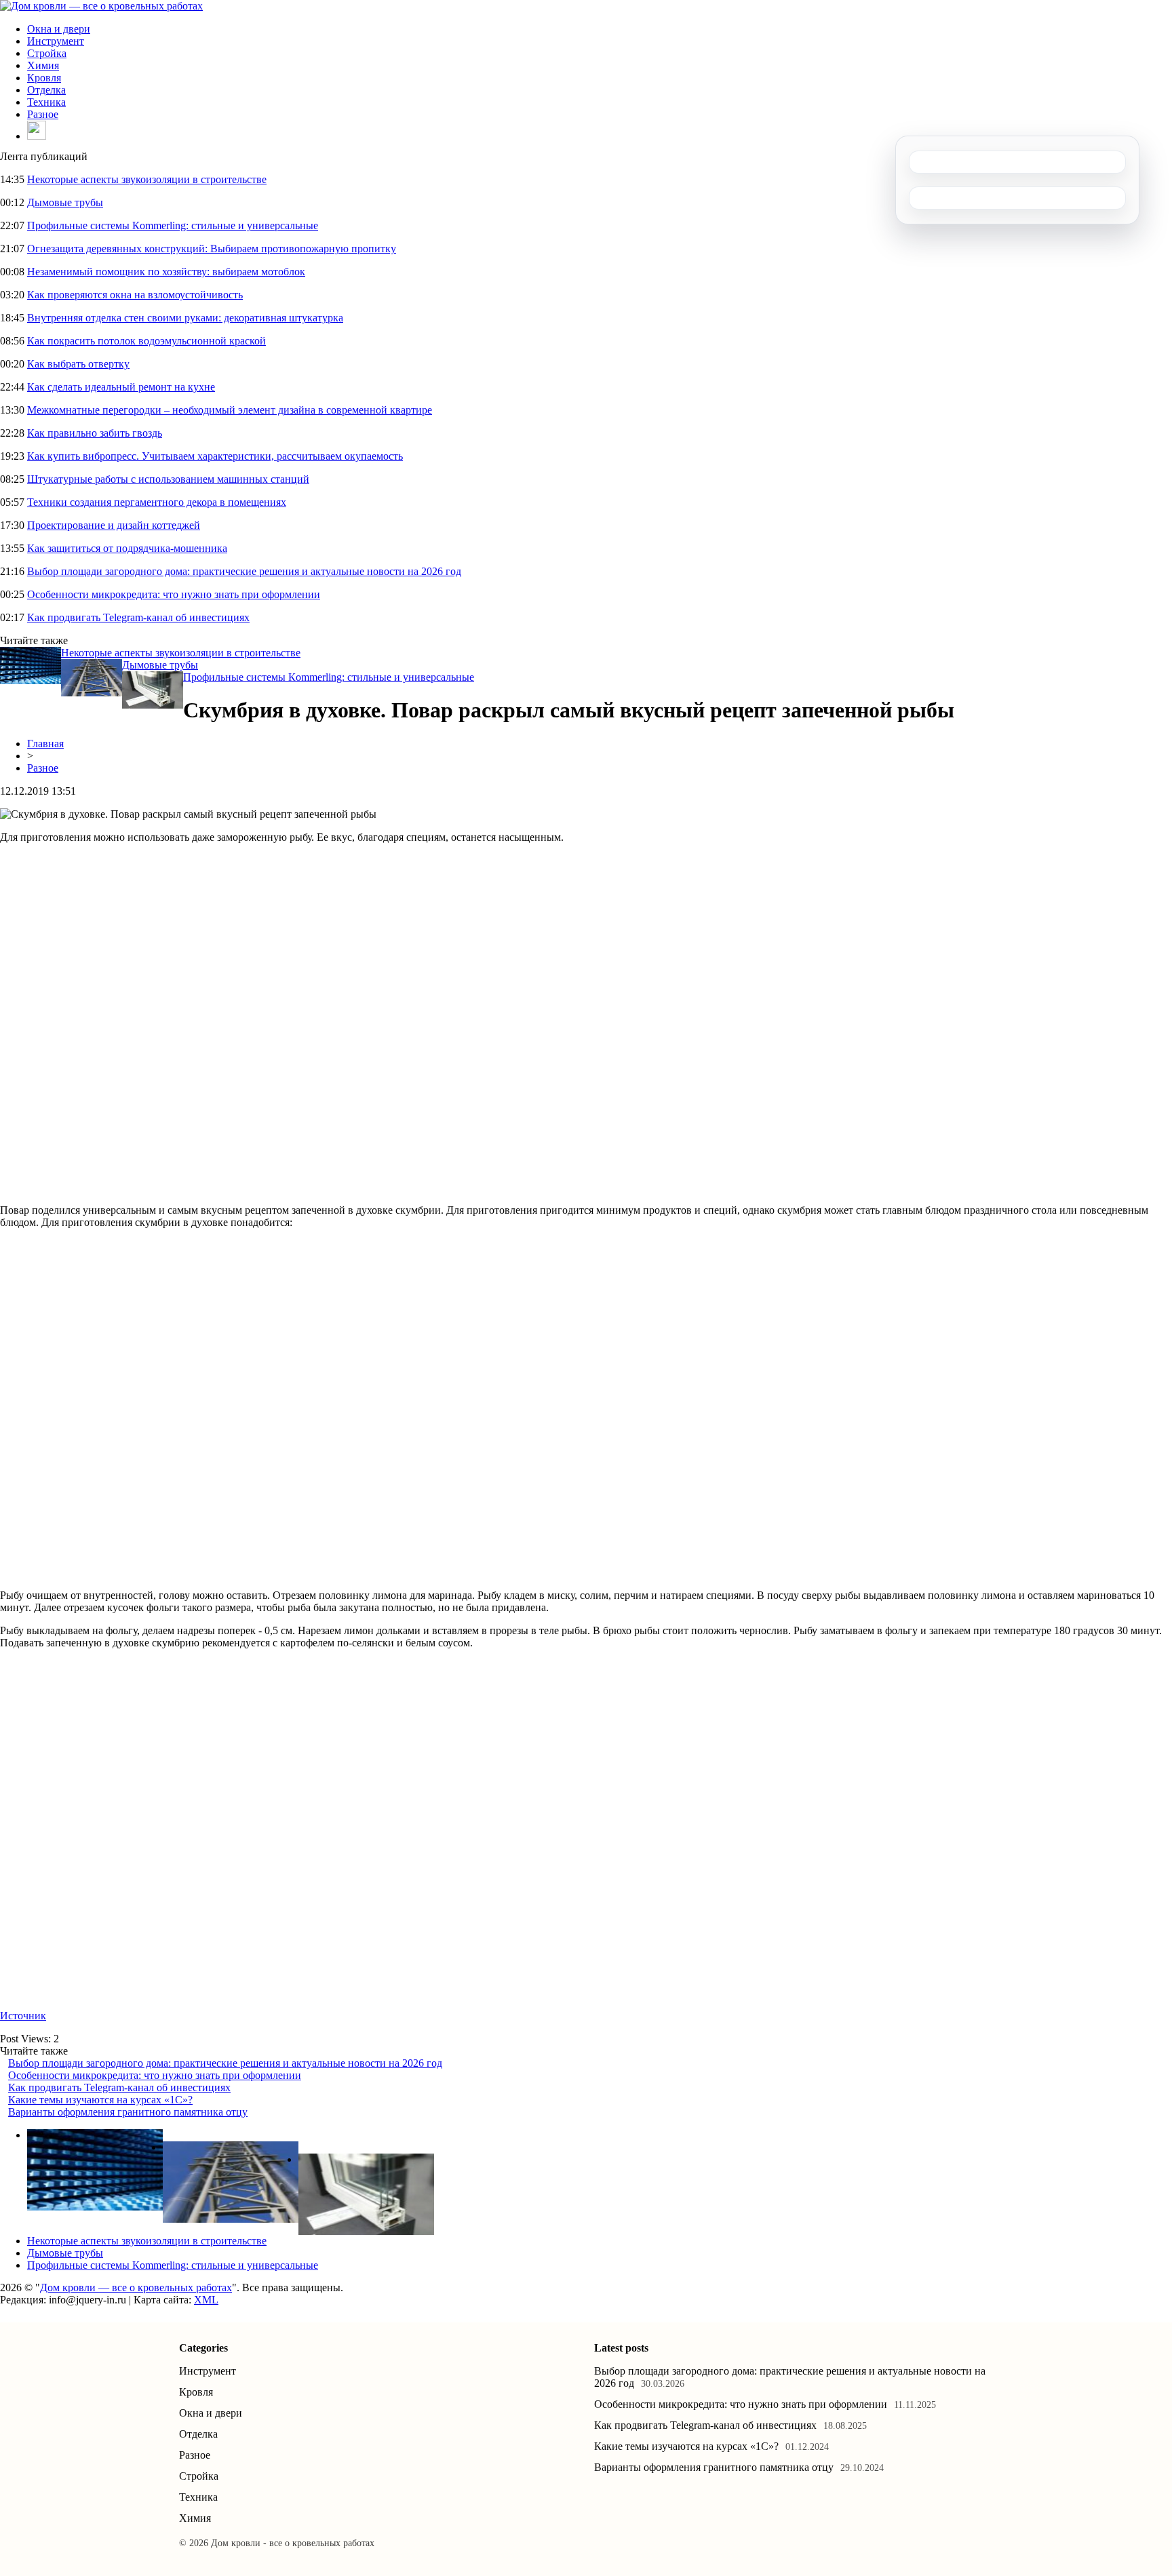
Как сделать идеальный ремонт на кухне (121, 387)
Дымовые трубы (65, 202)
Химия (43, 65)
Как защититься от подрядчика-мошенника (127, 548)
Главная (45, 744)
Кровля (44, 78)
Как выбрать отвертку (78, 364)
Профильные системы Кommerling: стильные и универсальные (173, 225)
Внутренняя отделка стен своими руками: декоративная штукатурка (185, 318)
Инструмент (56, 41)
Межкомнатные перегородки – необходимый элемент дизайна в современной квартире (230, 410)
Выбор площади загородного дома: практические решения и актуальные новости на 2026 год (244, 571)
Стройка (47, 53)
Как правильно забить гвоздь (95, 433)
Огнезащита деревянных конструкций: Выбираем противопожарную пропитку (212, 249)
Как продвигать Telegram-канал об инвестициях (138, 617)
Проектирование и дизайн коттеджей (114, 525)
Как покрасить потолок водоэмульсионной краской (146, 341)
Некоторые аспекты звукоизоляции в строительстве (147, 179)
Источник (23, 2016)
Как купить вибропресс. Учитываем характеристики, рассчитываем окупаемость (215, 456)
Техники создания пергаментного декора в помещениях (157, 502)
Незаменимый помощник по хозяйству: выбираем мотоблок (166, 272)
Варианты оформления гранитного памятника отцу (128, 2112)
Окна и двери (59, 29)
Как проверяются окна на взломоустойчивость (135, 295)
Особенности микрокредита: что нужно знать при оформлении (174, 594)
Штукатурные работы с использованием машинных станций (168, 479)
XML (206, 2300)
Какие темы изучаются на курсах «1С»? (100, 2100)
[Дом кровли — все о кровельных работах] (101, 6)
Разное (43, 114)
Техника (46, 102)
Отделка (46, 90)
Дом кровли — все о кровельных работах (136, 2287)
